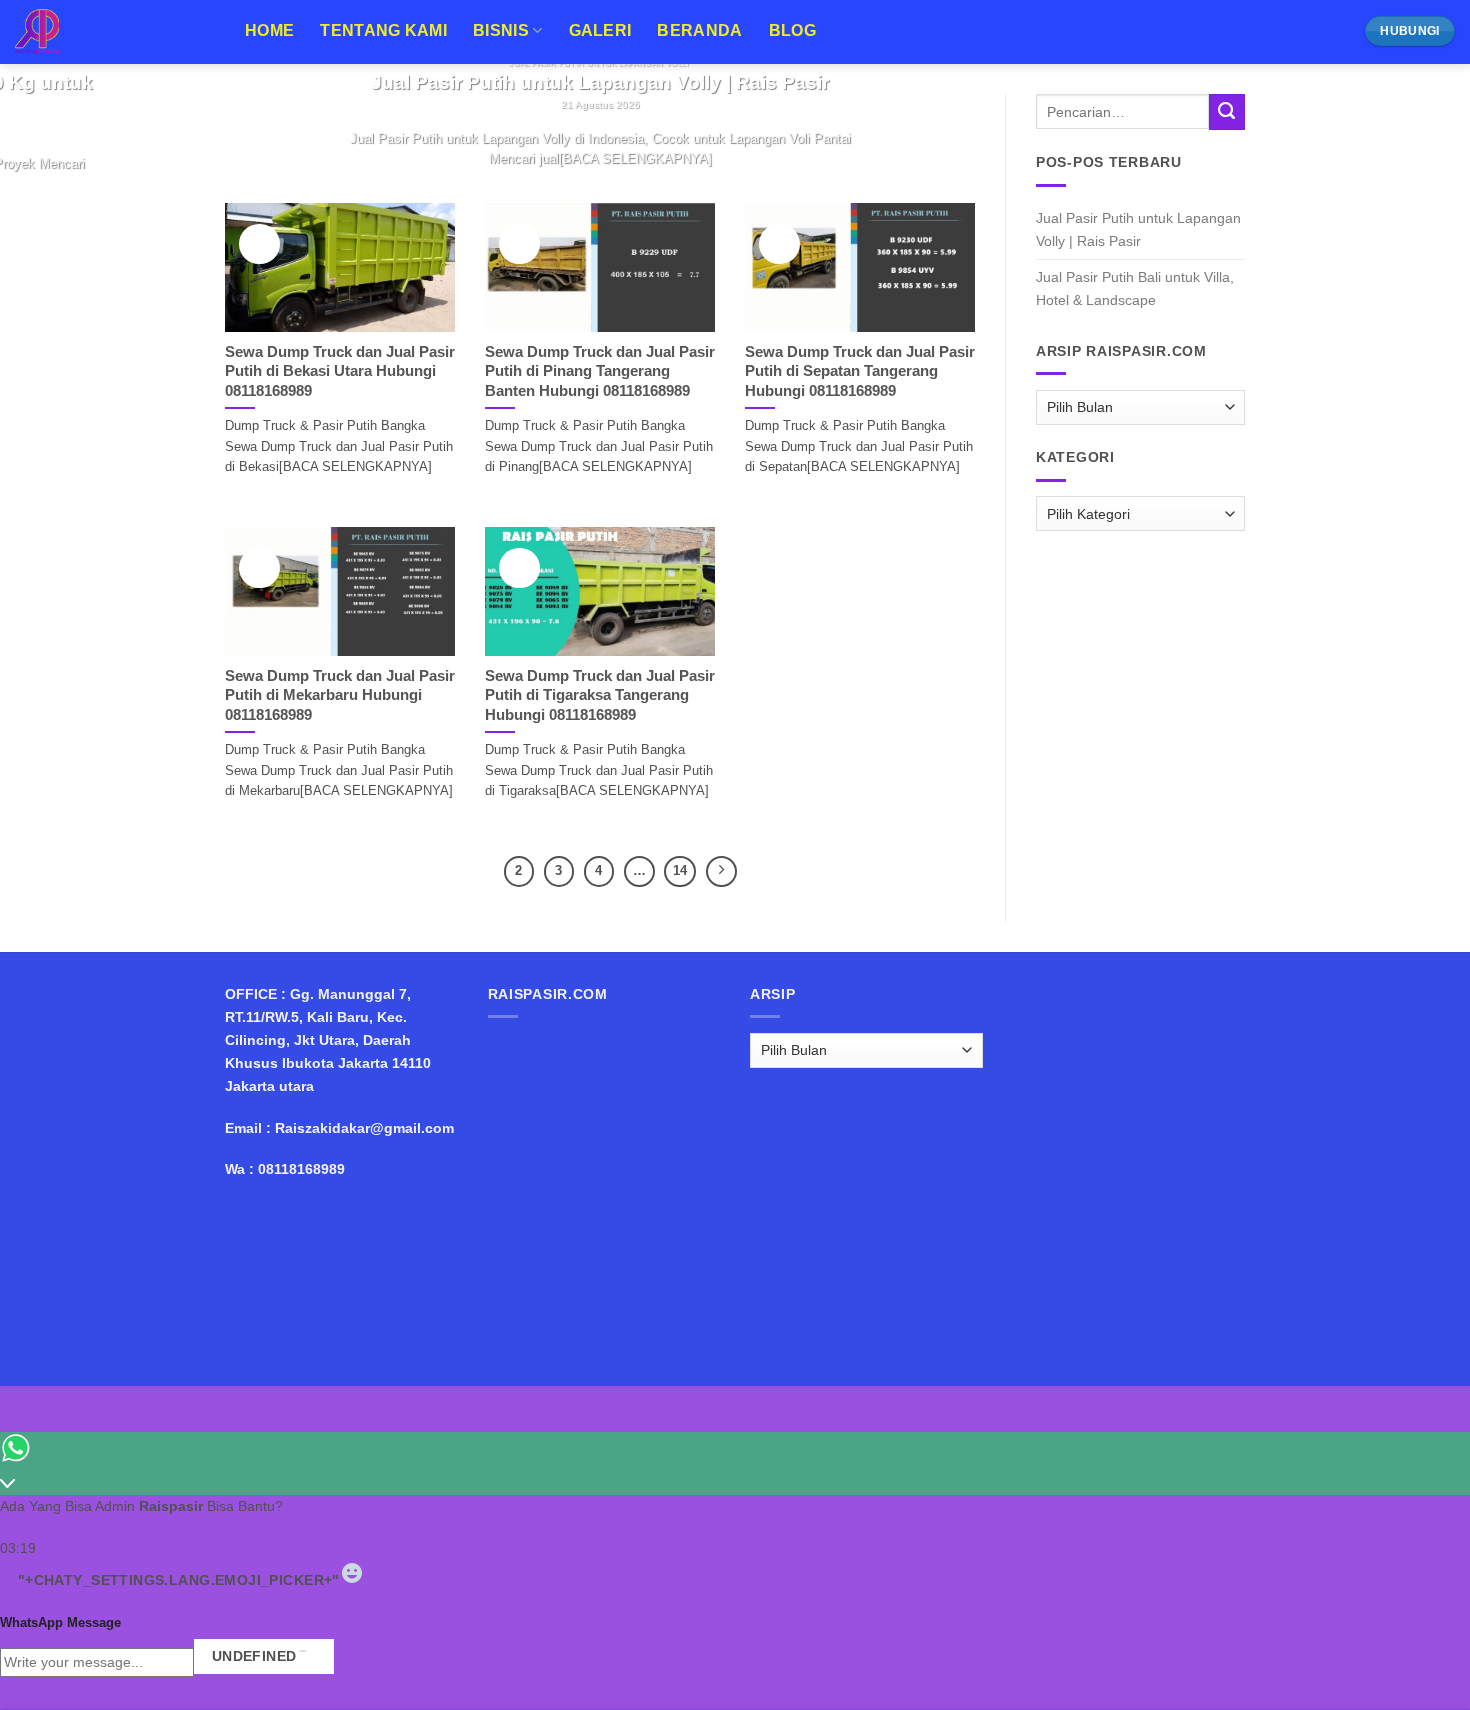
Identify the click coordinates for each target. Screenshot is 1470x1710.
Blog (792, 30)
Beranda (699, 30)
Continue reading (600, 194)
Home (269, 30)
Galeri (600, 30)
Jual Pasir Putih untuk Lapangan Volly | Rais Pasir (1138, 229)
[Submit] (1227, 112)
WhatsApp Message (60, 1622)
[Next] (292, 142)
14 (680, 870)
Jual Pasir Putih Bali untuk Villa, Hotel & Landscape (1135, 288)
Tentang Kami (383, 30)
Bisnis (501, 30)
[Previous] (243, 142)
